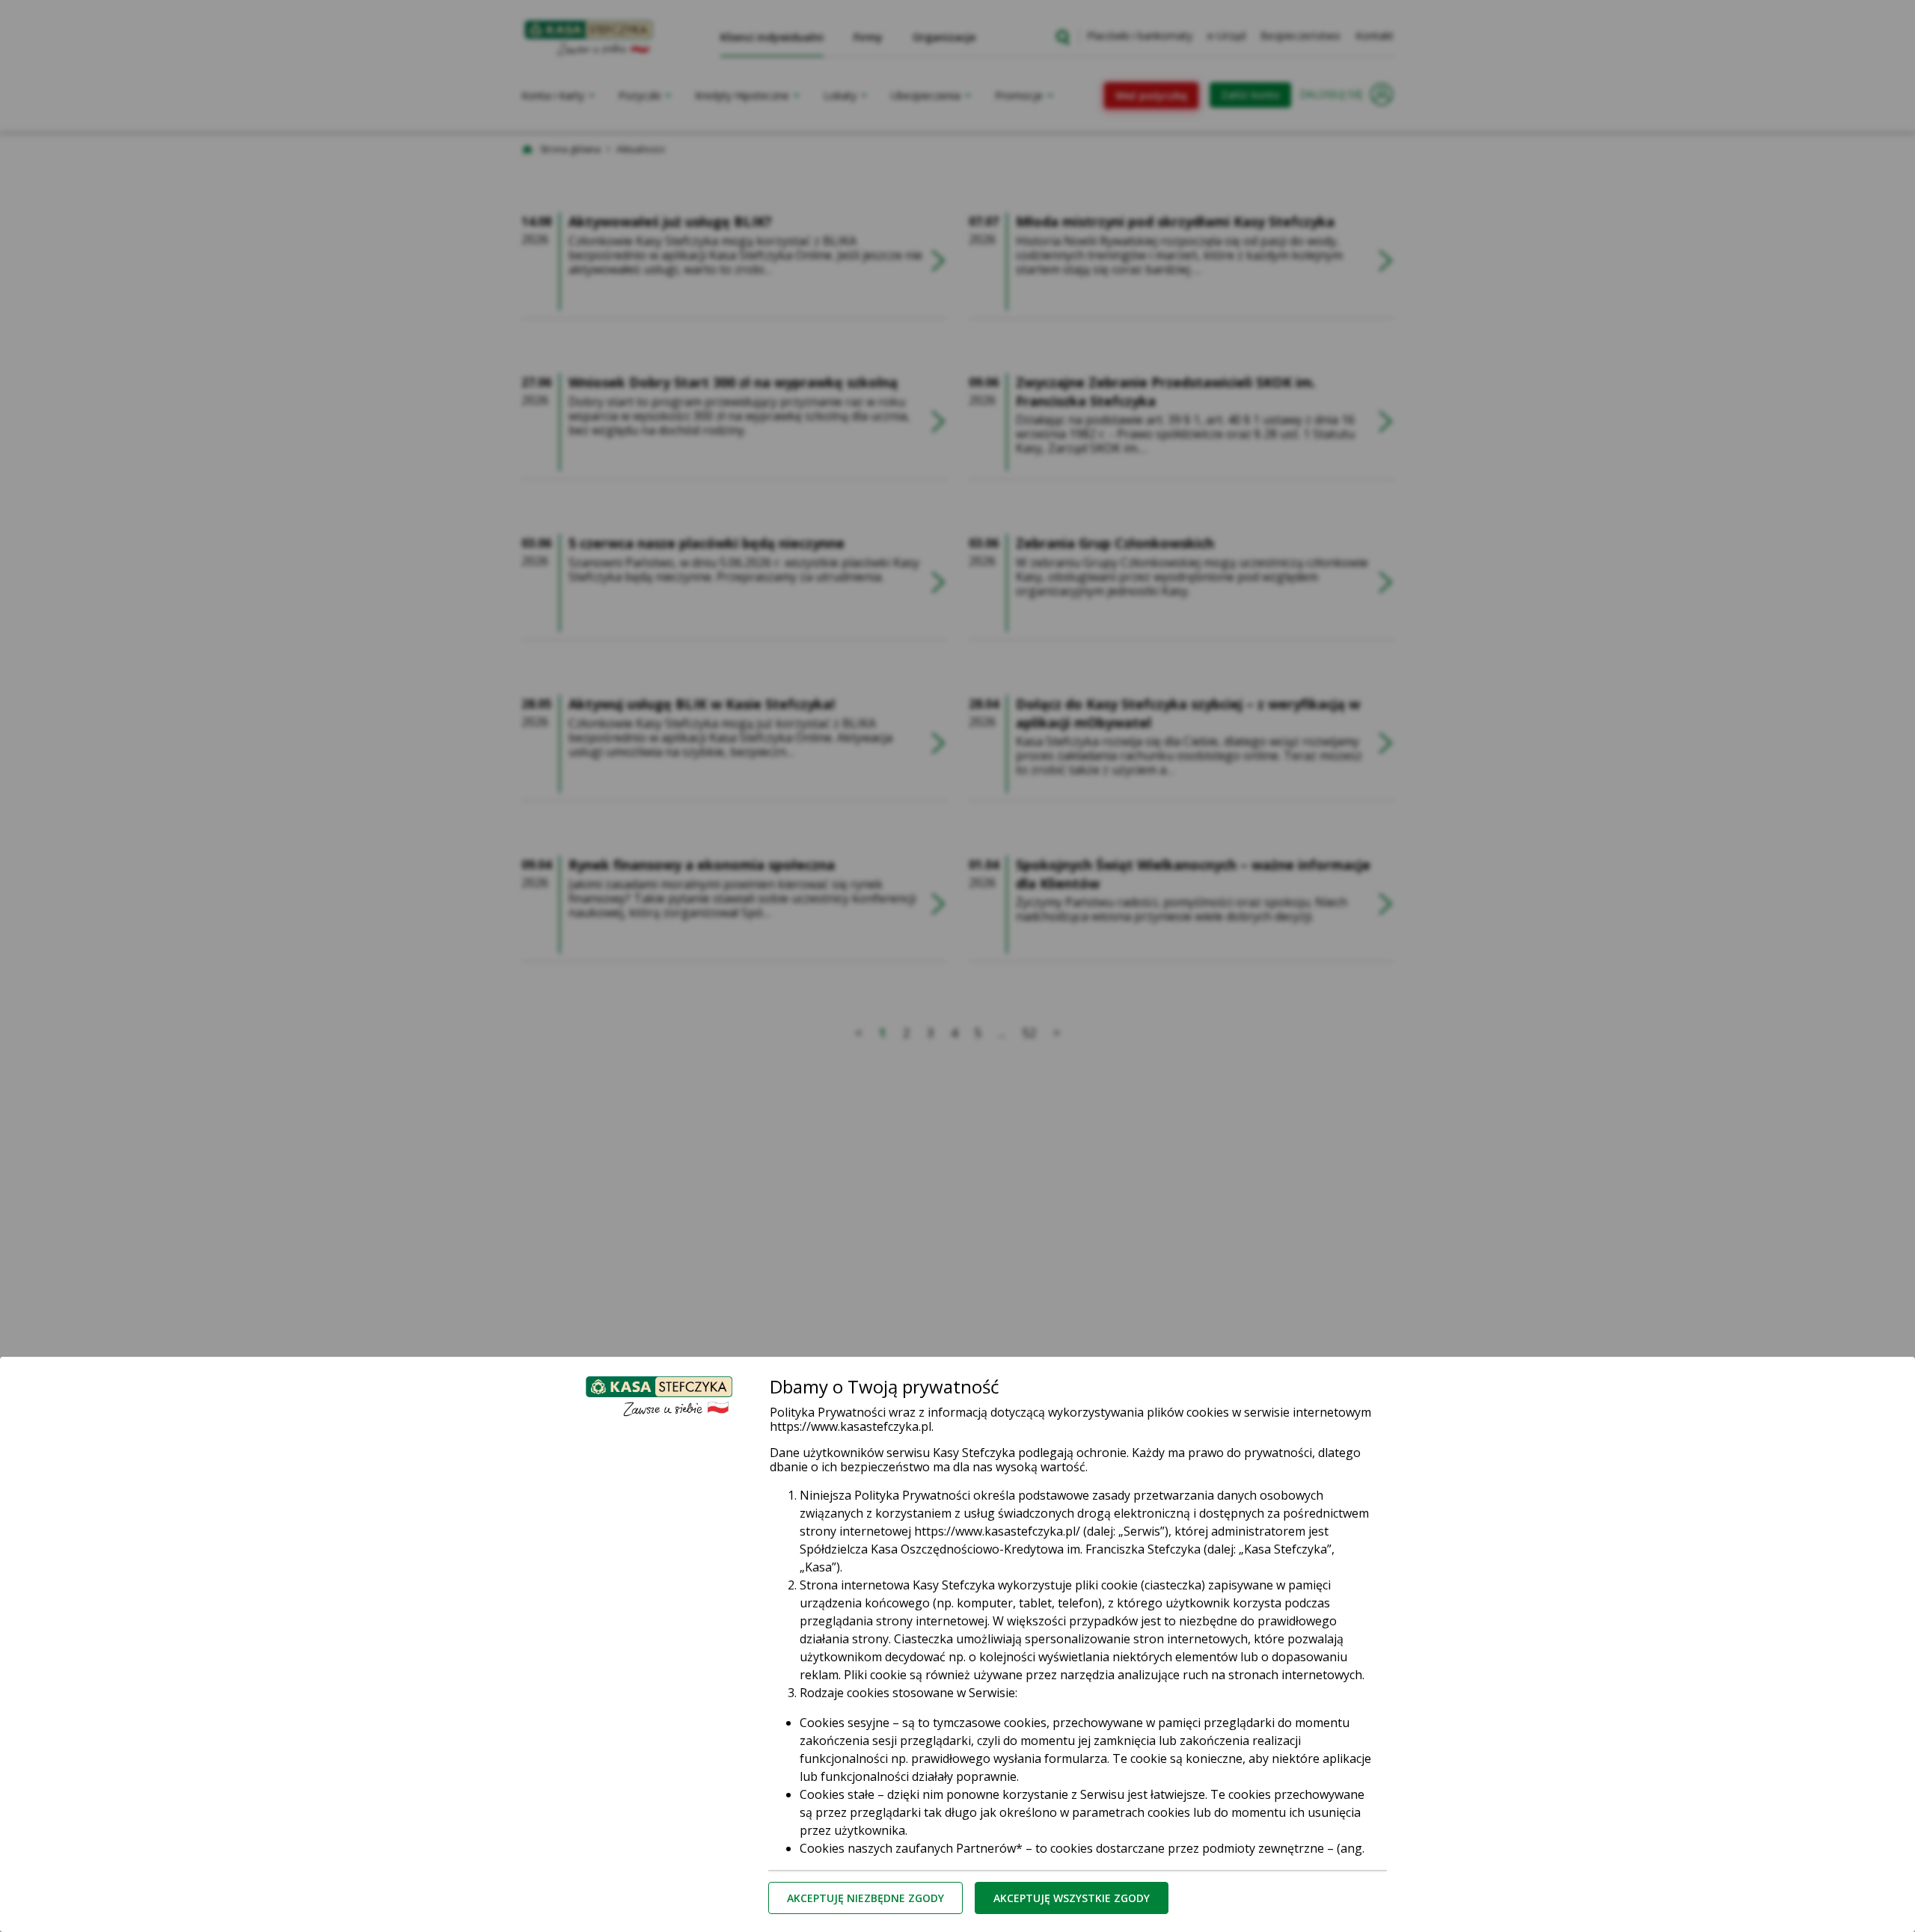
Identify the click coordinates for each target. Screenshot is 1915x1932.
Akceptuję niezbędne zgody (865, 1898)
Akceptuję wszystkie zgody (1072, 1898)
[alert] (957, 966)
